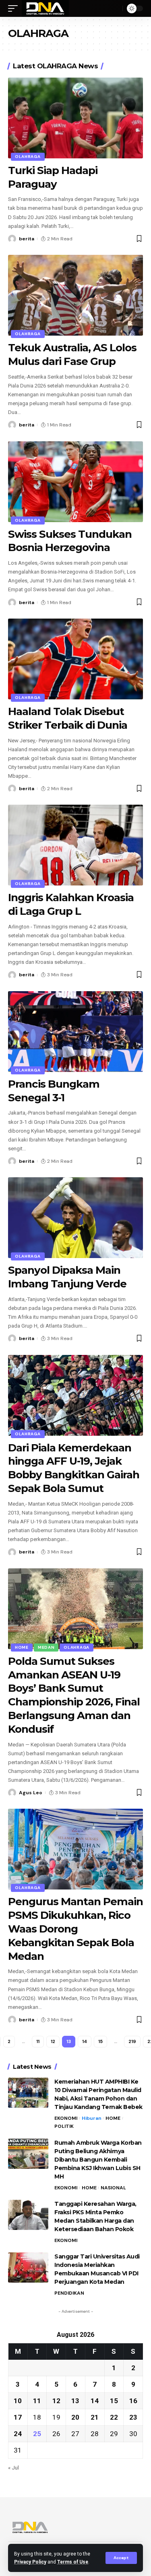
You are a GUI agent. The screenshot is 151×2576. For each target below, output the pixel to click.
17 (18, 2417)
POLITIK (64, 2126)
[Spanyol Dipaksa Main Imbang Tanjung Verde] (75, 1218)
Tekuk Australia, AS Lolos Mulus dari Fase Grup (72, 355)
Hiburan (92, 2118)
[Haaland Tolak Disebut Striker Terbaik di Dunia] (75, 659)
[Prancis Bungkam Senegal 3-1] (75, 1032)
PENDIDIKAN (69, 2293)
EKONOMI (66, 2118)
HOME (22, 1647)
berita (27, 239)
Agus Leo (31, 1793)
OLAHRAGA (28, 157)
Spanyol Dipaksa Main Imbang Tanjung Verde (67, 1277)
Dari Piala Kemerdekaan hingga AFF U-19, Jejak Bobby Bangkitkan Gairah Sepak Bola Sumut (74, 1468)
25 (37, 2434)
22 (114, 2417)
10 (18, 2401)
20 (75, 2417)
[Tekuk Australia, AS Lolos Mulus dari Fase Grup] (75, 295)
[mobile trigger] (15, 8)
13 (75, 2401)
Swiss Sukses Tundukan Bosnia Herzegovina (70, 541)
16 (133, 2401)
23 (133, 2417)
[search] (114, 8)
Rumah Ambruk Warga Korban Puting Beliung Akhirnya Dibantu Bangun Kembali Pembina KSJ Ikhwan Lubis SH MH (98, 2160)
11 (38, 2041)
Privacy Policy (30, 2562)
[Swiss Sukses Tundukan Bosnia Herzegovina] (75, 482)
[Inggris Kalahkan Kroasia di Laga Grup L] (75, 845)
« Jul (13, 2467)
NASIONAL (113, 2188)
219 (132, 2041)
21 (95, 2417)
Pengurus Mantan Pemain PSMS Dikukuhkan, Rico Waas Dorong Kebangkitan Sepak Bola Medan (75, 1929)
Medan (46, 1647)
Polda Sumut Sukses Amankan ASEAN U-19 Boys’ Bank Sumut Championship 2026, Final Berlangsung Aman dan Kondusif (74, 1695)
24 (18, 2434)
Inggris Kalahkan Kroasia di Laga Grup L (71, 904)
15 (100, 2041)
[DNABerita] (45, 8)
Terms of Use (73, 2562)
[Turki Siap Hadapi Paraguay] (75, 118)
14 (85, 2041)
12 (53, 2041)
